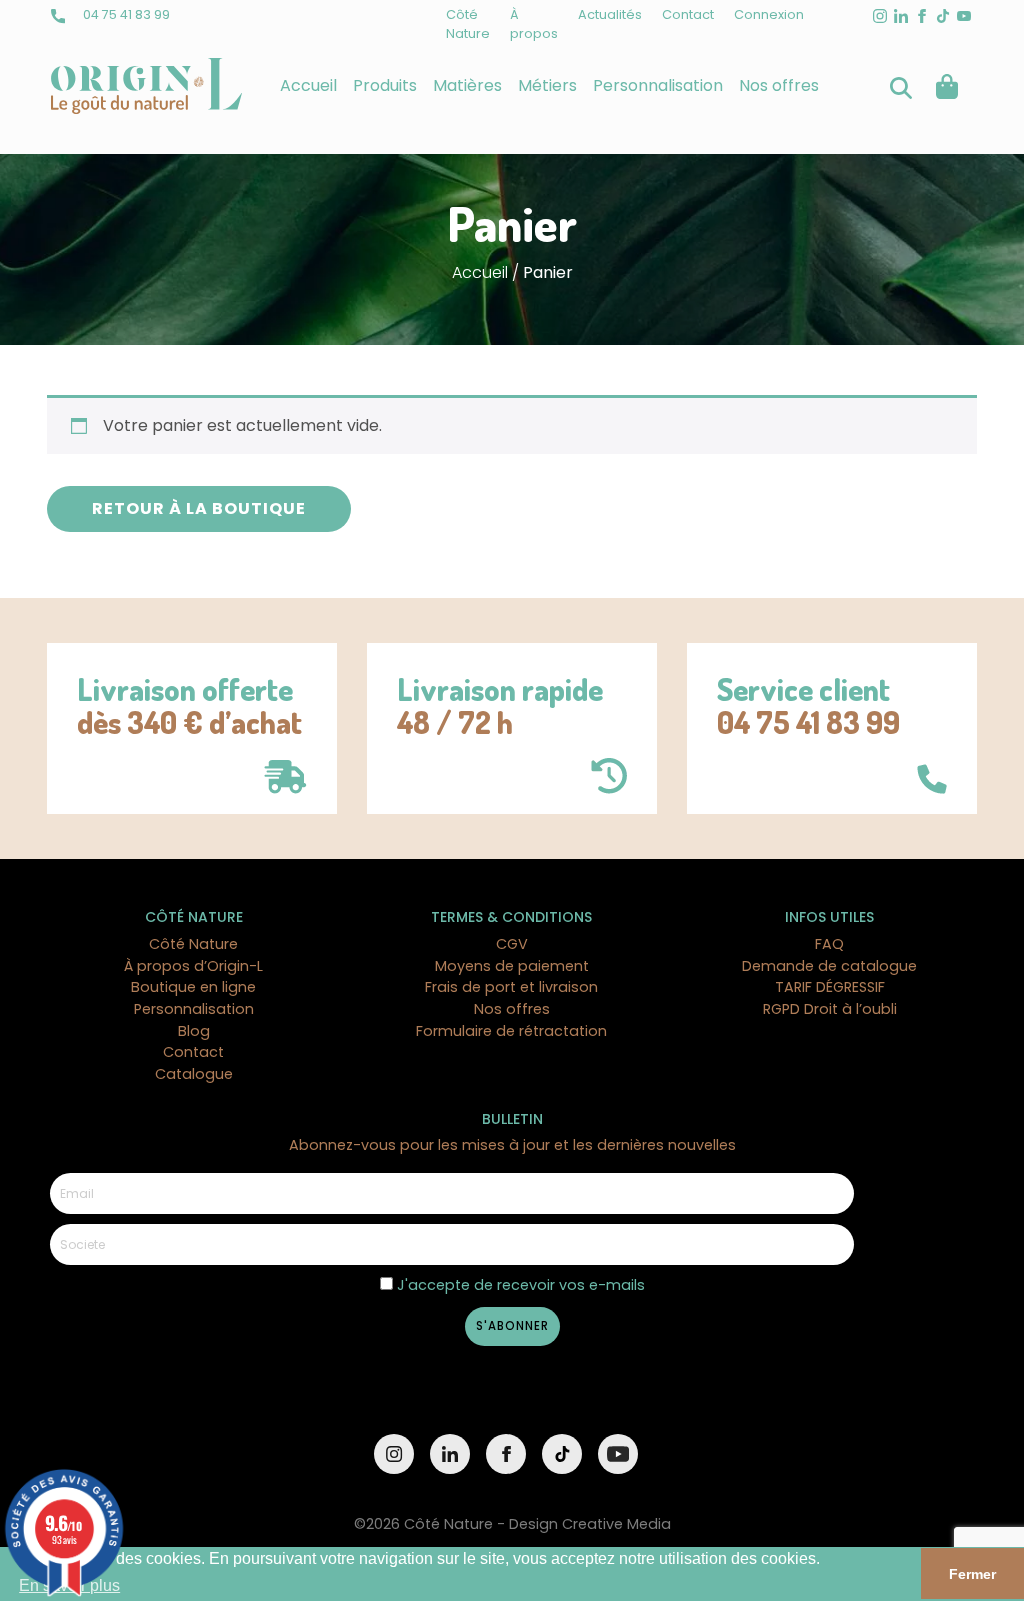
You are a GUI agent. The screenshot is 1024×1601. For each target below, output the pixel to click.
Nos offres (779, 85)
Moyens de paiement (512, 966)
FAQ (829, 944)
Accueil (308, 85)
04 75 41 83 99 (125, 14)
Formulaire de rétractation (511, 1031)
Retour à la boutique (199, 508)
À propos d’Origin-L (193, 966)
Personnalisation (658, 85)
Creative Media (616, 1524)
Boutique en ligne (193, 987)
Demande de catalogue (829, 966)
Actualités (610, 14)
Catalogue (194, 1074)
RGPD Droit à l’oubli (830, 1009)
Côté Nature (193, 944)
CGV (512, 944)
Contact (688, 14)
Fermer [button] (972, 1574)
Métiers (547, 85)
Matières (467, 85)
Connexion (769, 14)
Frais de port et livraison (511, 987)
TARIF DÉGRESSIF (830, 987)
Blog (194, 1031)
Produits (385, 85)
